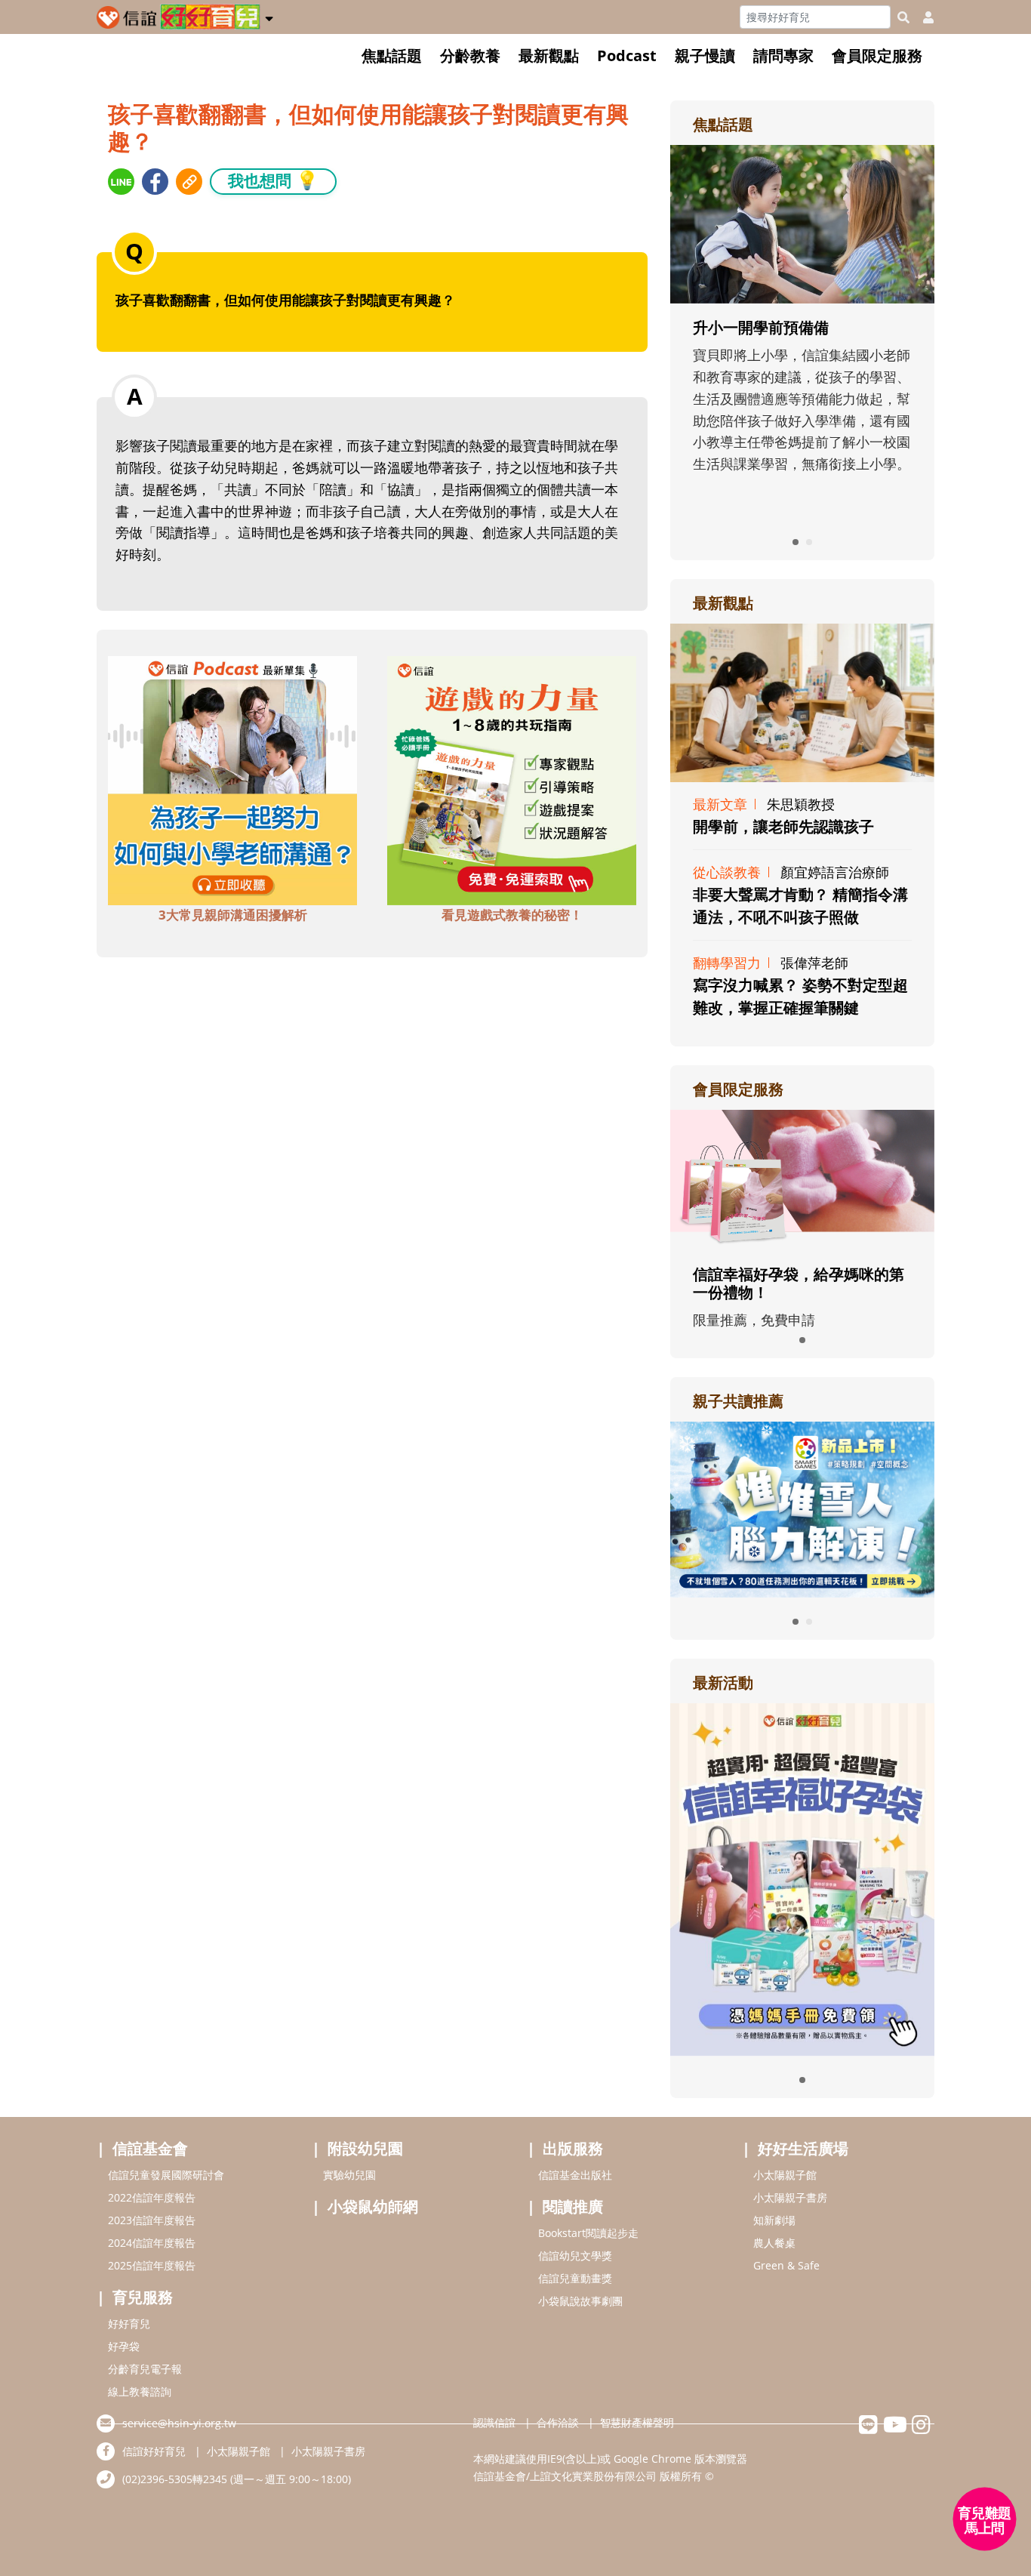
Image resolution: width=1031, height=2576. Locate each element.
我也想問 (273, 180)
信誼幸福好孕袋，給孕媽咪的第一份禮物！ (799, 1283)
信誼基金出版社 (575, 2175)
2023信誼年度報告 (152, 2220)
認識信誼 (494, 2422)
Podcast (627, 55)
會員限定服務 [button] (877, 55)
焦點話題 (392, 55)
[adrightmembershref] (802, 1179)
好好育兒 (129, 2323)
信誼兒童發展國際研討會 (166, 2175)
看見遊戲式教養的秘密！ (512, 915)
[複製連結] (189, 182)
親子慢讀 (705, 55)
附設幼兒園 (365, 2148)
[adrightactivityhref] (802, 1878)
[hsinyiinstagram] (921, 2428)
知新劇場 (774, 2220)
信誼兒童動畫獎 (575, 2278)
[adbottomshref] (232, 779)
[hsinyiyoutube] (895, 2428)
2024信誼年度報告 (152, 2243)
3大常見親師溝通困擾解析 (233, 915)
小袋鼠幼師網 (373, 2206)
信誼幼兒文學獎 (575, 2256)
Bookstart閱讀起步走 (588, 2233)
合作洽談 (558, 2422)
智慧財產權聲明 (637, 2422)
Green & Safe (786, 2265)
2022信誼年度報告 (152, 2197)
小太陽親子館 (785, 2175)
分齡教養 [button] (470, 55)
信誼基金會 (150, 2148)
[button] (269, 16)
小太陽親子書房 (790, 2197)
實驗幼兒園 (349, 2175)
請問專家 (783, 55)
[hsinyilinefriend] (868, 2428)
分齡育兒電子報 (145, 2369)
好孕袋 (124, 2346)
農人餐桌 (774, 2243)
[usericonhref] (922, 17)
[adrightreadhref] (802, 1508)
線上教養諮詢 (140, 2391)
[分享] (121, 182)
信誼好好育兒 (154, 2451)
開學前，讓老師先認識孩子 (783, 826)
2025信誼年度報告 (152, 2265)
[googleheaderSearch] (903, 17)
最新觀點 (549, 55)
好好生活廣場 (803, 2148)
